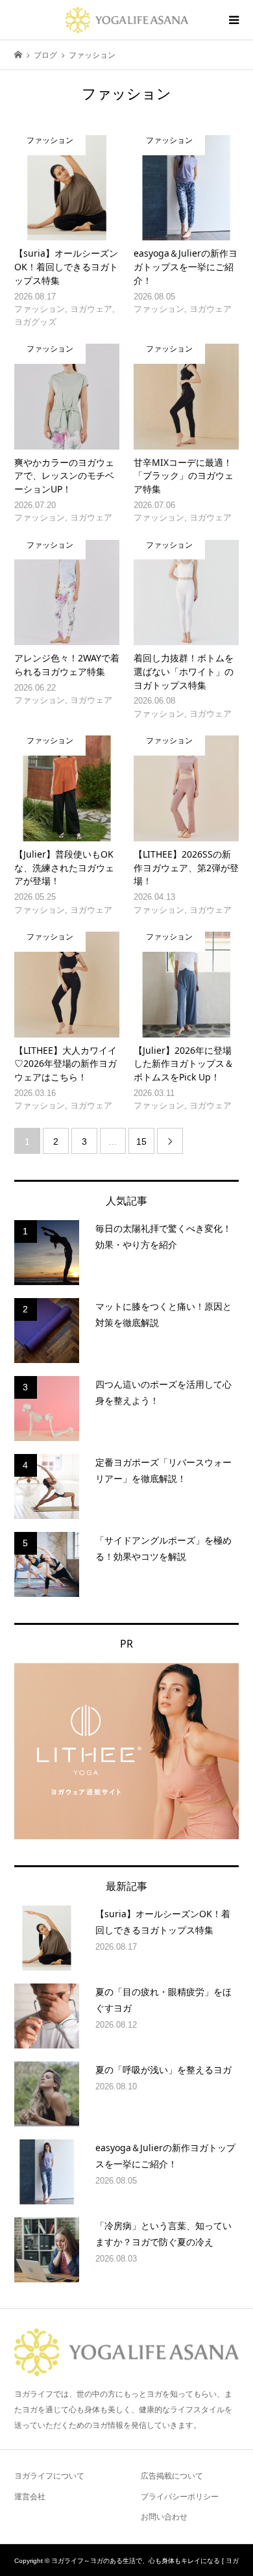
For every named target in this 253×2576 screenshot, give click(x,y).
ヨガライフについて (49, 2476)
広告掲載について (172, 2476)
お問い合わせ (164, 2517)
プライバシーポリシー (180, 2497)
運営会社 (30, 2497)
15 (141, 1141)
